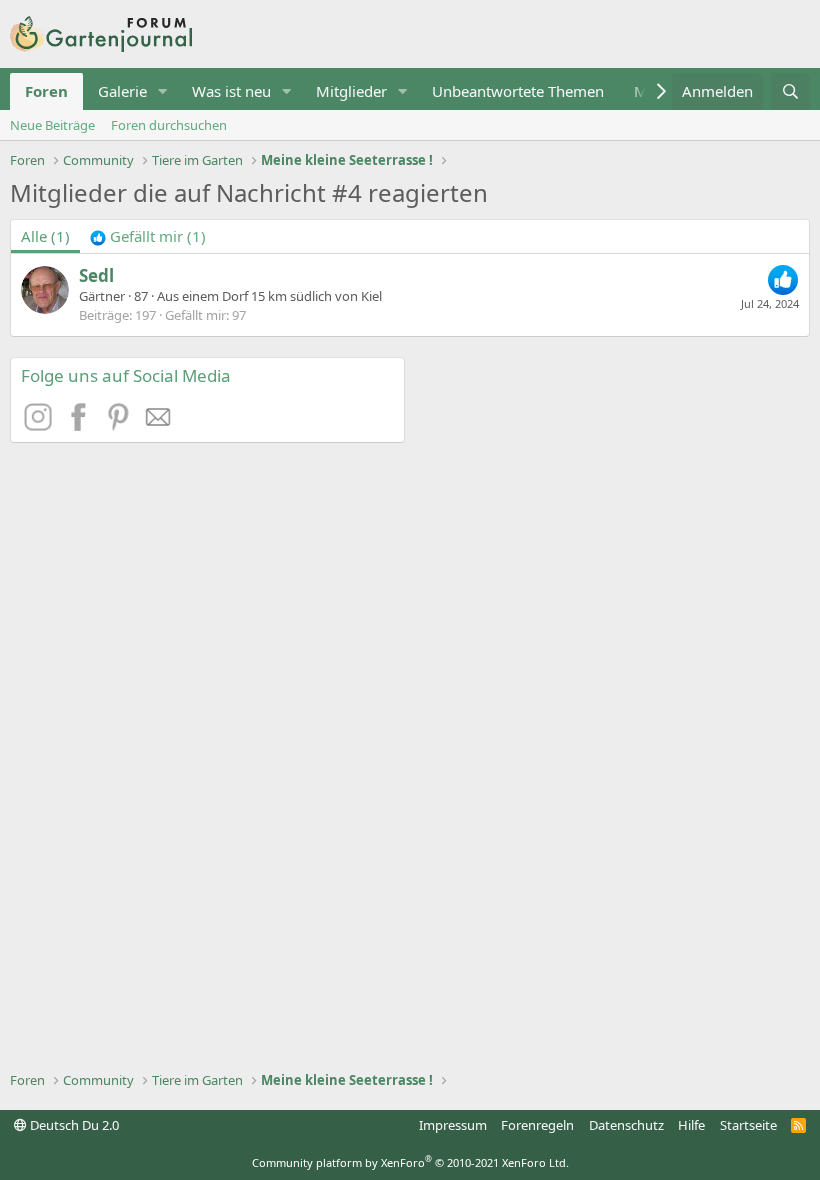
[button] (163, 91)
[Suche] (790, 91)
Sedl (96, 275)
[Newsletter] (159, 425)
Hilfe (691, 1125)
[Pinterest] (121, 425)
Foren (46, 91)
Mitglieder (351, 91)
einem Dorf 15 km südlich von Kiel (282, 296)
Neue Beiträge (52, 125)
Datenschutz (626, 1125)
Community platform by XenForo (410, 1162)
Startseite (748, 1125)
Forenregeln (537, 1125)
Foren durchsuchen (169, 125)
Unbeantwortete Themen (518, 91)
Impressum (453, 1125)
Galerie (122, 91)
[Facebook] (81, 425)
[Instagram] (41, 425)
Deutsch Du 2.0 (73, 1125)
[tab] (148, 236)
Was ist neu (231, 91)
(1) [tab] (45, 236)
